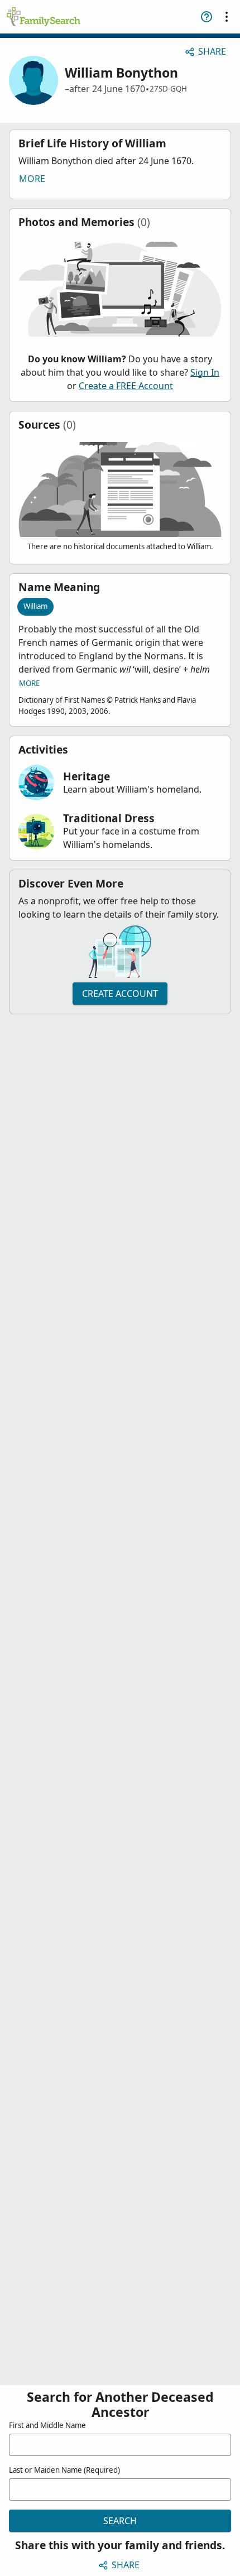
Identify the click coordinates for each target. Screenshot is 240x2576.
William (35, 606)
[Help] (207, 17)
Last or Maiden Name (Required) (64, 2470)
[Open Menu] (227, 17)
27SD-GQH (168, 89)
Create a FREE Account (126, 386)
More (32, 179)
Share (212, 51)
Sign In (205, 372)
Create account (120, 994)
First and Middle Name (47, 2425)
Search (120, 2521)
